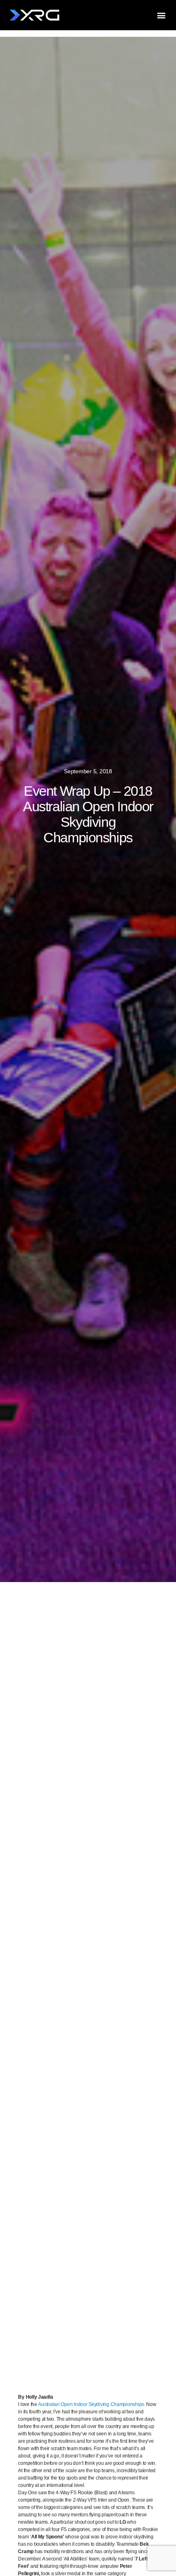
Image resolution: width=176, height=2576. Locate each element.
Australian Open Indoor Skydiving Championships (91, 2404)
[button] (161, 15)
